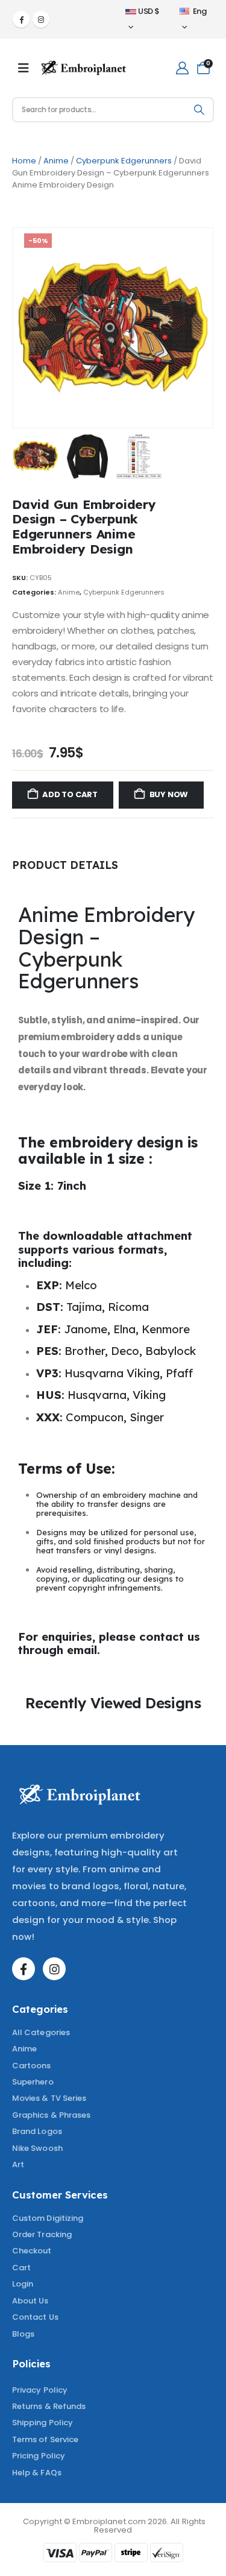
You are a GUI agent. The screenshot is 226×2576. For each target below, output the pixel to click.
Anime (56, 161)
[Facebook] (21, 19)
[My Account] (182, 68)
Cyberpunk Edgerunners (124, 161)
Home (24, 161)
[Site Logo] (84, 68)
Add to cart (70, 794)
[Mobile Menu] (24, 68)
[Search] (199, 110)
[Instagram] (41, 19)
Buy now (169, 794)
